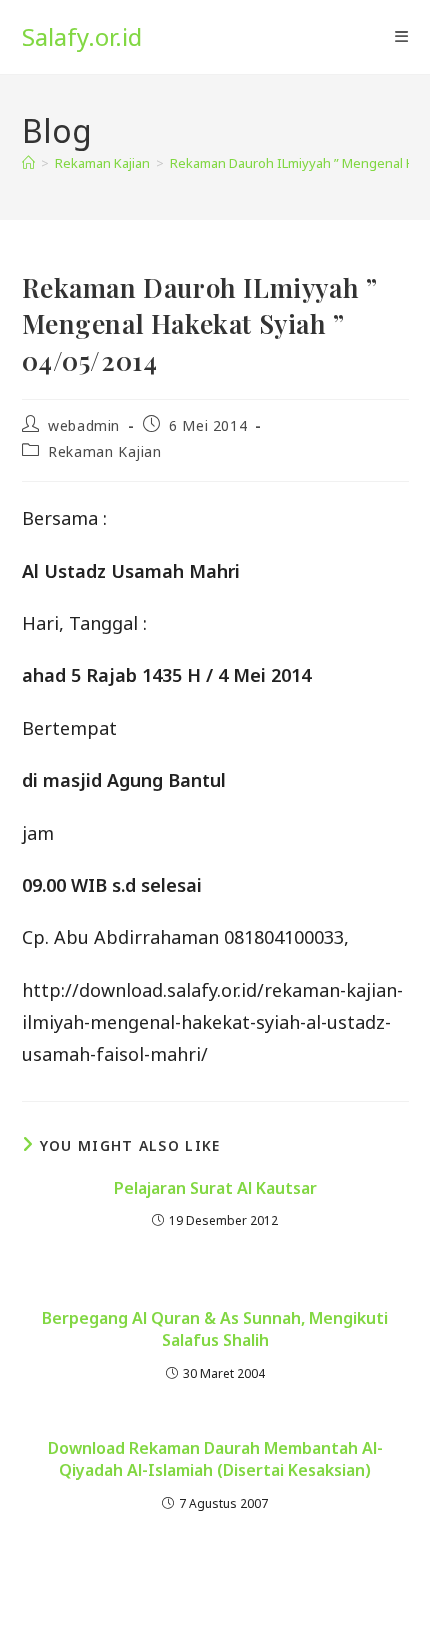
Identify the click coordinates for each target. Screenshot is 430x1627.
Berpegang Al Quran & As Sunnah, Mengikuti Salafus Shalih (215, 1329)
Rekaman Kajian (104, 451)
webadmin (84, 425)
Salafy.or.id (82, 36)
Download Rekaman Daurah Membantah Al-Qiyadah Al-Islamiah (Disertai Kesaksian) (215, 1459)
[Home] (28, 163)
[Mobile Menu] (401, 37)
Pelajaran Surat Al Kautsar (215, 1188)
